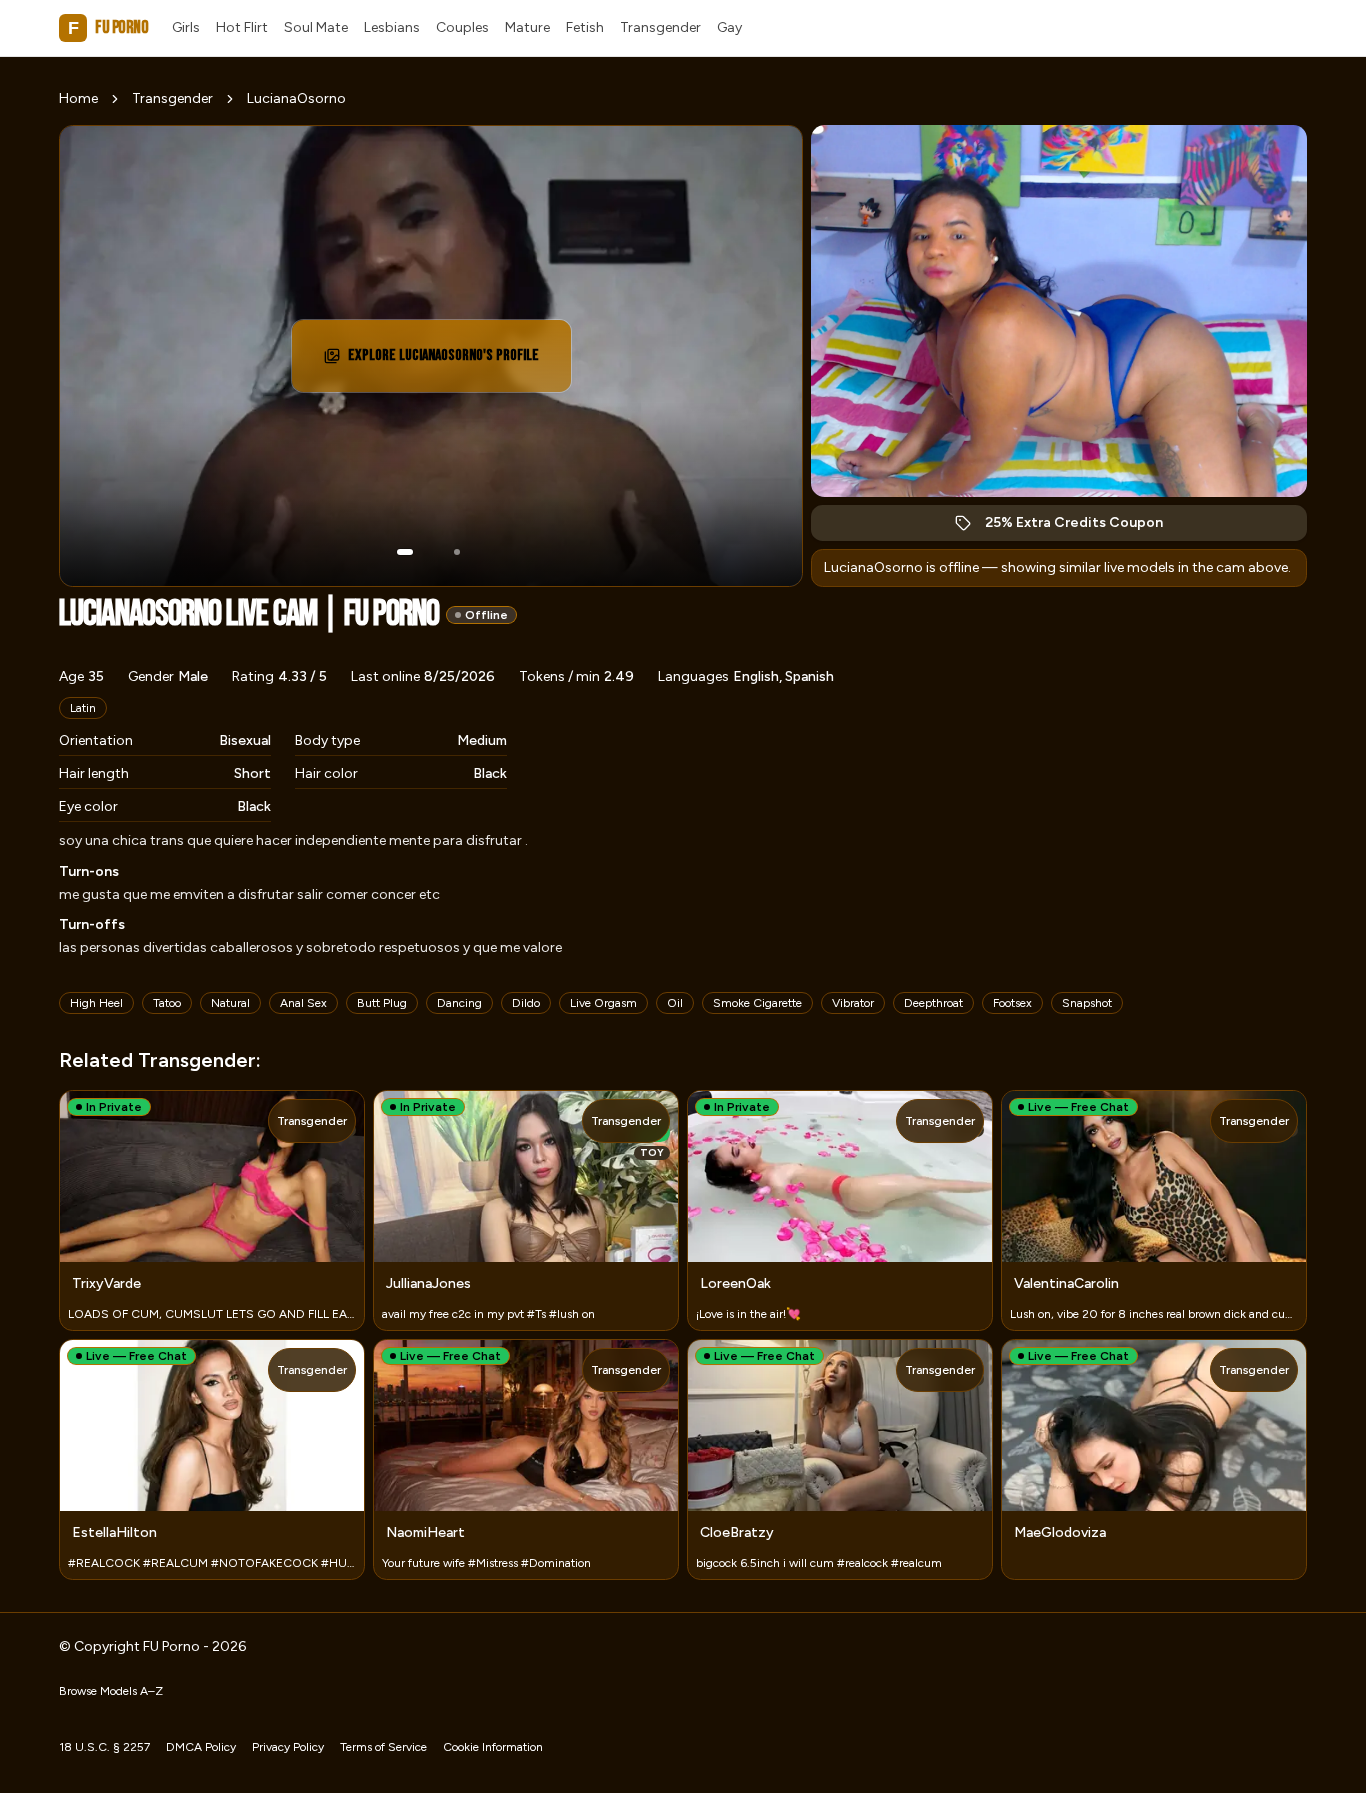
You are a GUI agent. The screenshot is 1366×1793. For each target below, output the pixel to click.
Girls (186, 27)
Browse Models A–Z (111, 1691)
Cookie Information (493, 1747)
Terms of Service (383, 1747)
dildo (526, 1003)
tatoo (167, 1003)
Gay (729, 27)
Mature (527, 27)
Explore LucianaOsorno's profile (443, 361)
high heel (96, 1003)
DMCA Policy (201, 1747)
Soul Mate (316, 27)
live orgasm (603, 1003)
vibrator (853, 1003)
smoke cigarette (757, 1003)
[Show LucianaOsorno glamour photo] (457, 552)
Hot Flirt (242, 27)
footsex (1012, 1003)
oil (675, 1003)
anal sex (303, 1003)
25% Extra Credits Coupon (1084, 527)
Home (78, 98)
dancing (459, 1003)
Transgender (660, 27)
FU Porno (108, 27)
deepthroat (933, 1003)
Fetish (585, 27)
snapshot (1087, 1003)
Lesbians (392, 27)
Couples (462, 27)
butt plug (382, 1003)
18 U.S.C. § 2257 (104, 1747)
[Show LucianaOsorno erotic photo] (405, 552)
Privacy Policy (288, 1747)
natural (230, 1003)
